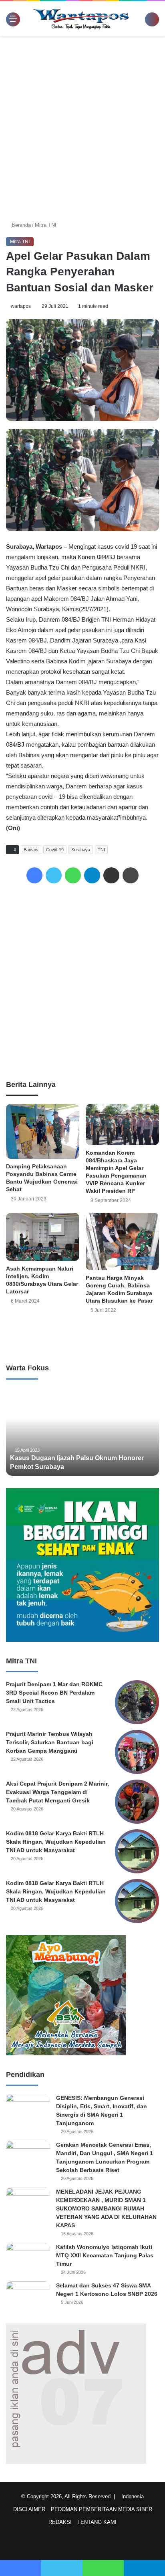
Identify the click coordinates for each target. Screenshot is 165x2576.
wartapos (22, 306)
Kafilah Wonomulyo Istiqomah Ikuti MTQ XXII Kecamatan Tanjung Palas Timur (105, 2255)
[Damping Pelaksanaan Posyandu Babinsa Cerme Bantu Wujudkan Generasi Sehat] (43, 1131)
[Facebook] (34, 875)
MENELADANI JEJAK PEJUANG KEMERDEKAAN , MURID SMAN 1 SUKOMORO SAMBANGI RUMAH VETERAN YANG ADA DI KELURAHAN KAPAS (106, 2208)
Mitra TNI (46, 225)
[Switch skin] (141, 21)
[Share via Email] (111, 875)
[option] (83, 1432)
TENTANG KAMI (97, 2522)
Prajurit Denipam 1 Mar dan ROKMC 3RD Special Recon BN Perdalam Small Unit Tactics (54, 1693)
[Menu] (10, 19)
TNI (103, 850)
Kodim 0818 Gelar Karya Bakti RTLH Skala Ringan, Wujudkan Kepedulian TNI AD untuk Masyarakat (56, 1842)
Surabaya (82, 850)
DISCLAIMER (29, 2509)
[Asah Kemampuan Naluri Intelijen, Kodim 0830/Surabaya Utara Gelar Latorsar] (43, 1237)
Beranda (21, 225)
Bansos (32, 850)
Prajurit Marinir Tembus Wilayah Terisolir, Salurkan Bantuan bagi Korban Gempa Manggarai (50, 1742)
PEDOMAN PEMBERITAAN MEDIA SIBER (102, 2509)
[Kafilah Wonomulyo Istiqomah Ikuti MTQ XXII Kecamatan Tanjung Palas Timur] (28, 2258)
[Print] (131, 875)
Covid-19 (56, 850)
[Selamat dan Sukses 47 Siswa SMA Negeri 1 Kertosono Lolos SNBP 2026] (28, 2296)
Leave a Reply (82, 1337)
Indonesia (135, 2496)
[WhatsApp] (73, 875)
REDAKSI (60, 2522)
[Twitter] (54, 875)
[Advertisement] (82, 126)
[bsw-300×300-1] (66, 2054)
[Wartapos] (81, 18)
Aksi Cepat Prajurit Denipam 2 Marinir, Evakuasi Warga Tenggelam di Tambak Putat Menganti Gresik (57, 1792)
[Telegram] (92, 875)
